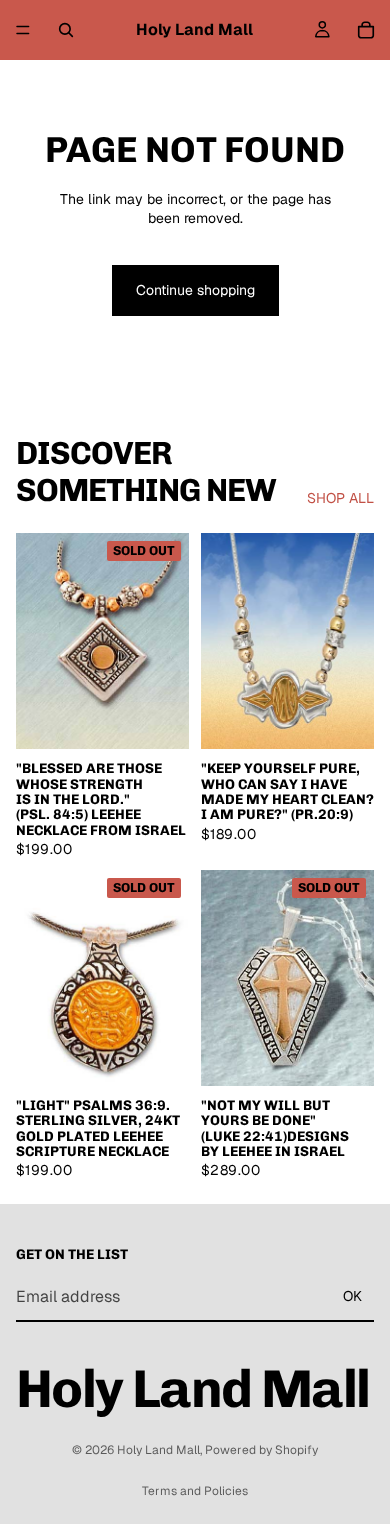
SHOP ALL (340, 498)
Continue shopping (195, 290)
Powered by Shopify (261, 1450)
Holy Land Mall (158, 1450)
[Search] (66, 30)
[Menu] (23, 30)
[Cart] (366, 30)
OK (352, 1297)
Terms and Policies (195, 1491)
